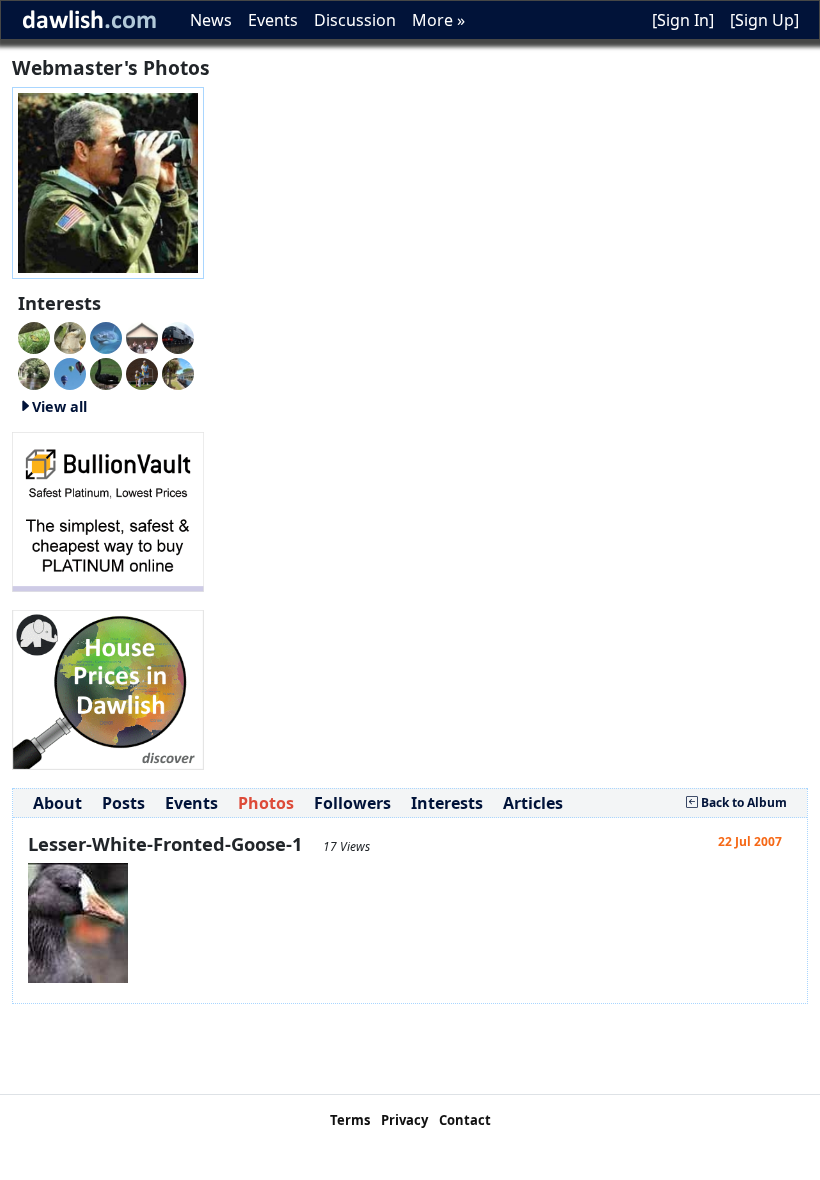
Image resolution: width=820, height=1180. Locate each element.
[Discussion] (34, 336)
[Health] (34, 372)
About (57, 803)
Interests (447, 803)
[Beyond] (70, 372)
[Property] (178, 372)
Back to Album (742, 802)
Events (273, 20)
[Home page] (108, 181)
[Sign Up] (764, 20)
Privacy (404, 1120)
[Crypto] (106, 372)
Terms (350, 1120)
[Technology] (178, 336)
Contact (465, 1120)
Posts (123, 803)
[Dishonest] (106, 336)
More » (438, 20)
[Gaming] (142, 372)
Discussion (355, 20)
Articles (533, 803)
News (211, 20)
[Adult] (142, 336)
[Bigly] (108, 688)
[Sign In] (683, 20)
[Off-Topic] (70, 336)
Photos (266, 803)
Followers (352, 803)
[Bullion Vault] (108, 510)
